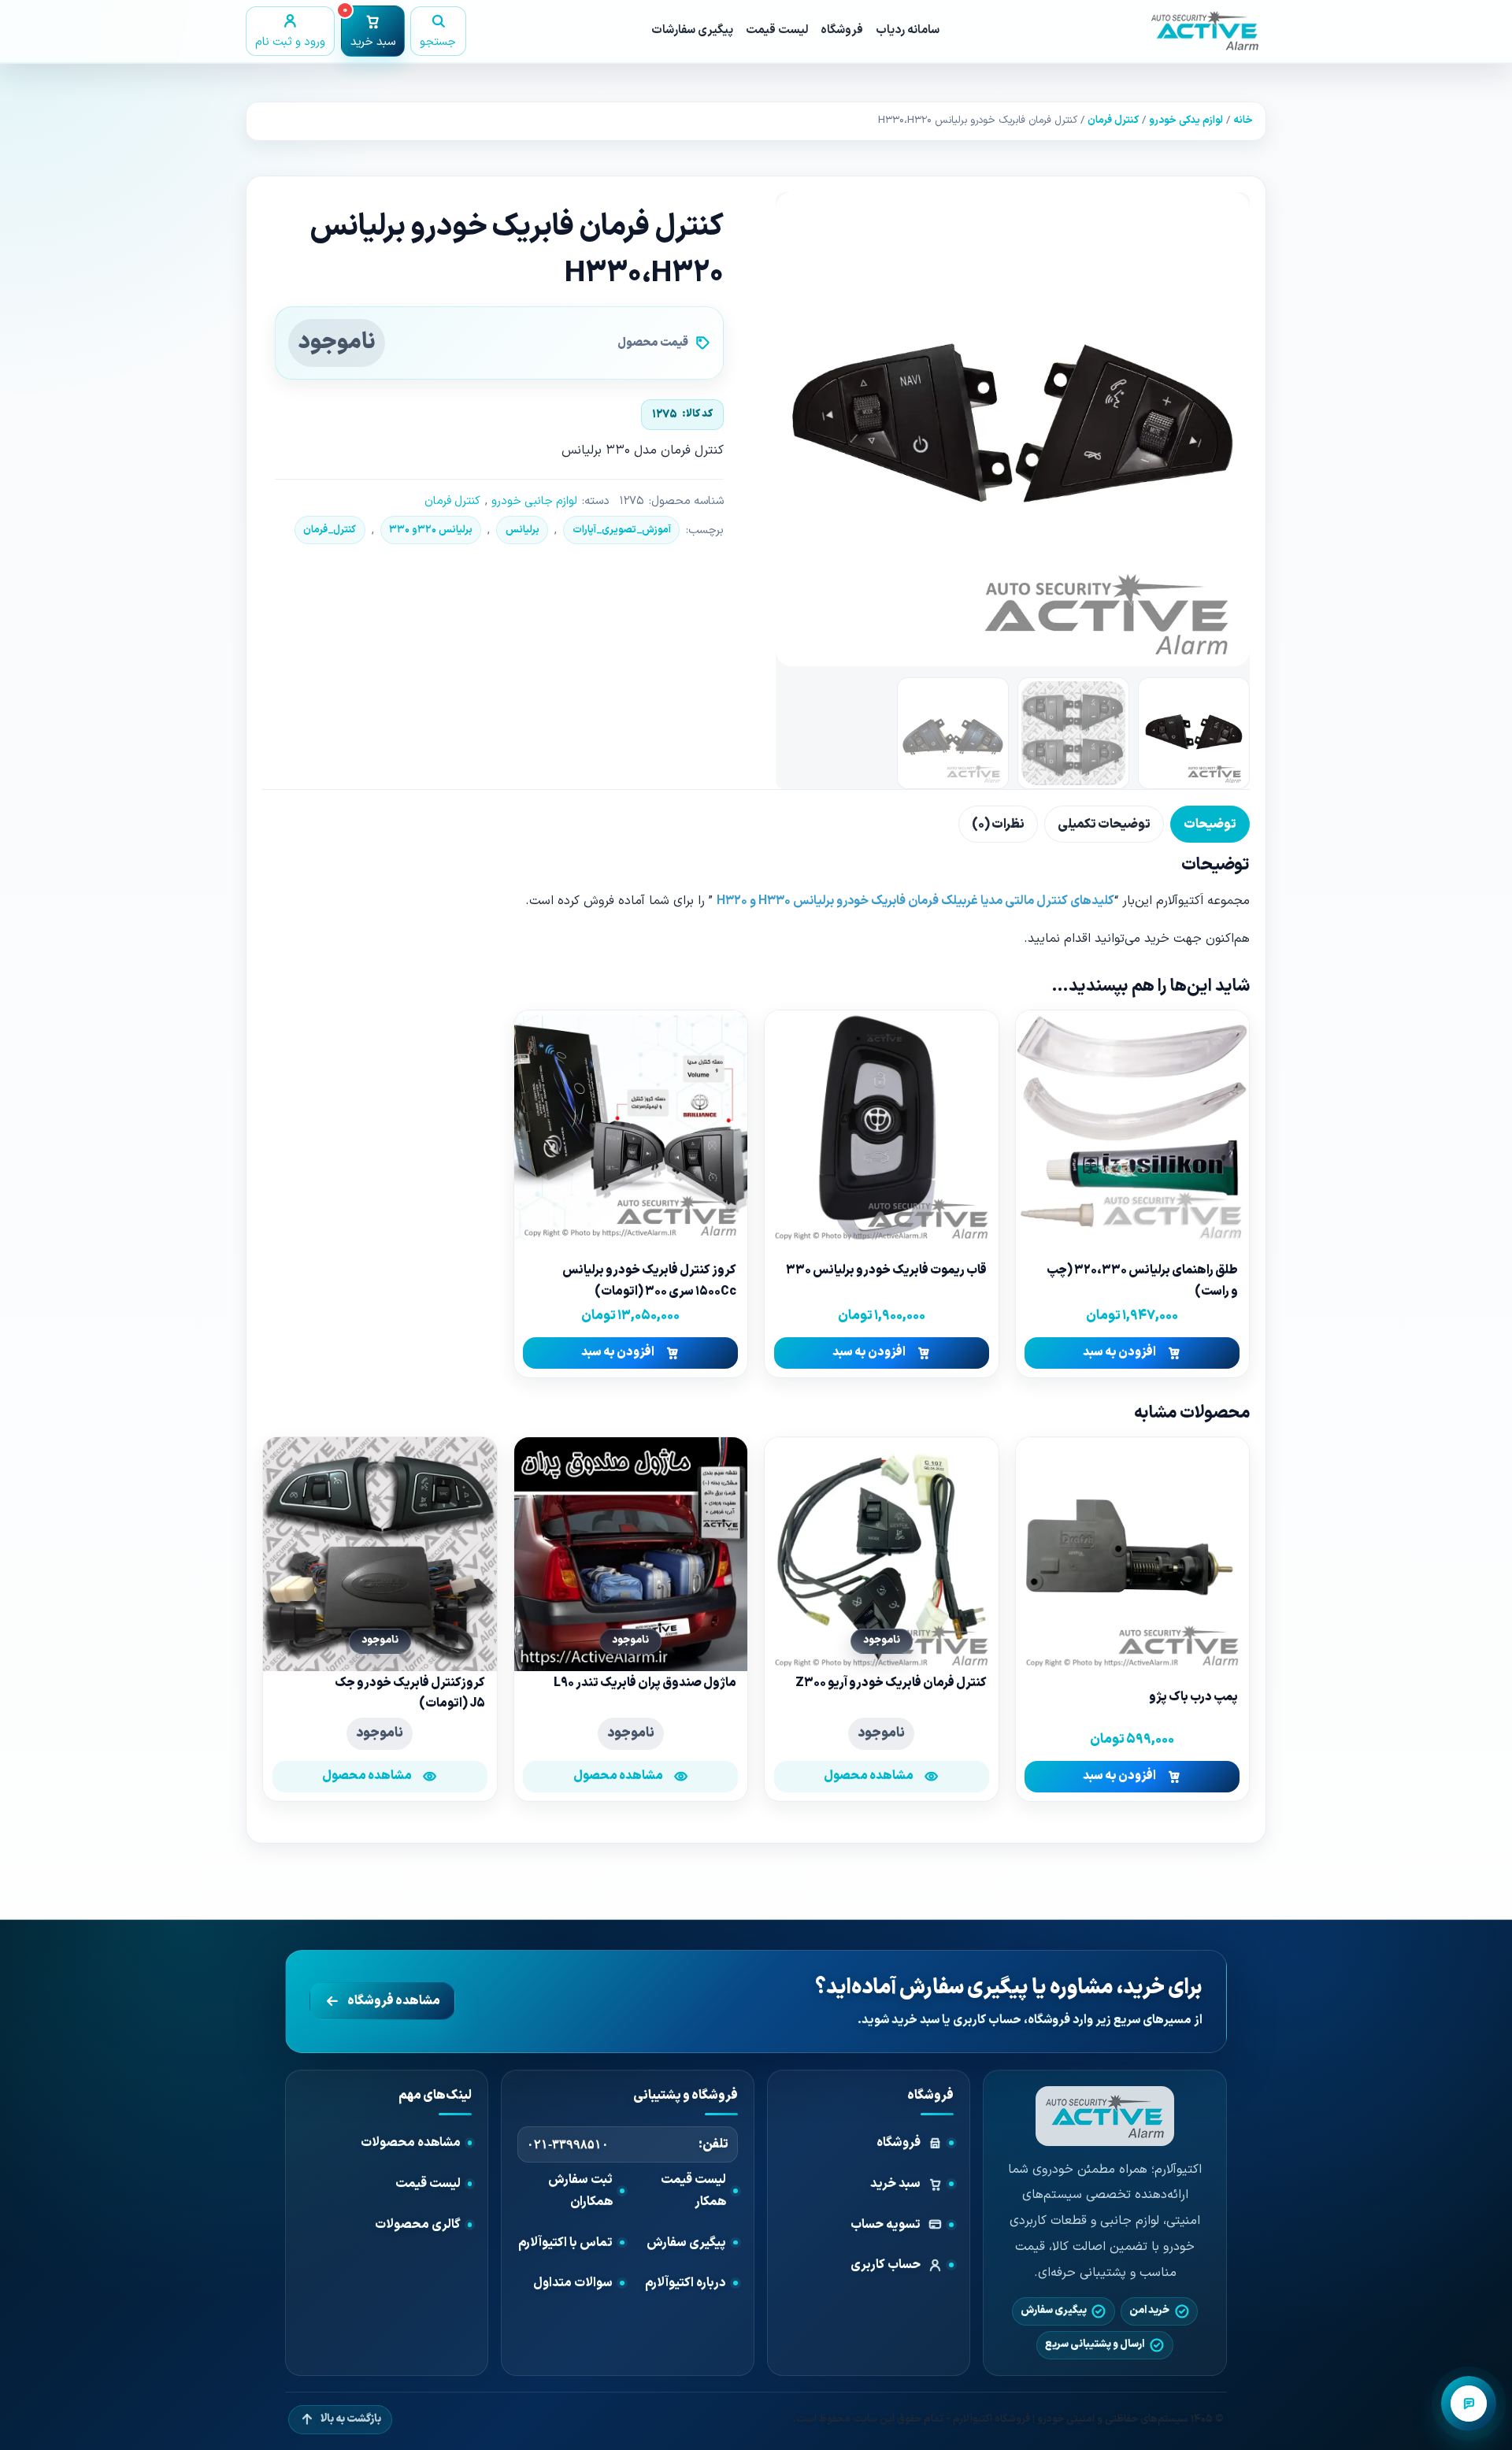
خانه (1243, 120)
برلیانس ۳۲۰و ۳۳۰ (431, 530)
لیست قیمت (777, 30)
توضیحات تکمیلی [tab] (1104, 825)
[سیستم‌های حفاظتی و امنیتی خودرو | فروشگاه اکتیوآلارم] (1105, 2116)
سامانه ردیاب (908, 30)
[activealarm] (1205, 31)
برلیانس (523, 530)
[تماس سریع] (1469, 2404)
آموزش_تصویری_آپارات (622, 530)
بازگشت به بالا (351, 2419)
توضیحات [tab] (1210, 825)
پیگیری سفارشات (692, 30)
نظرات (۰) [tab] (998, 825)
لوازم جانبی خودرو (534, 501)
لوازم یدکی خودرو (1186, 120)
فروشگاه (842, 30)
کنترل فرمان (1113, 120)
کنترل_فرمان (330, 530)
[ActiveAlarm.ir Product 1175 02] (1013, 429)
